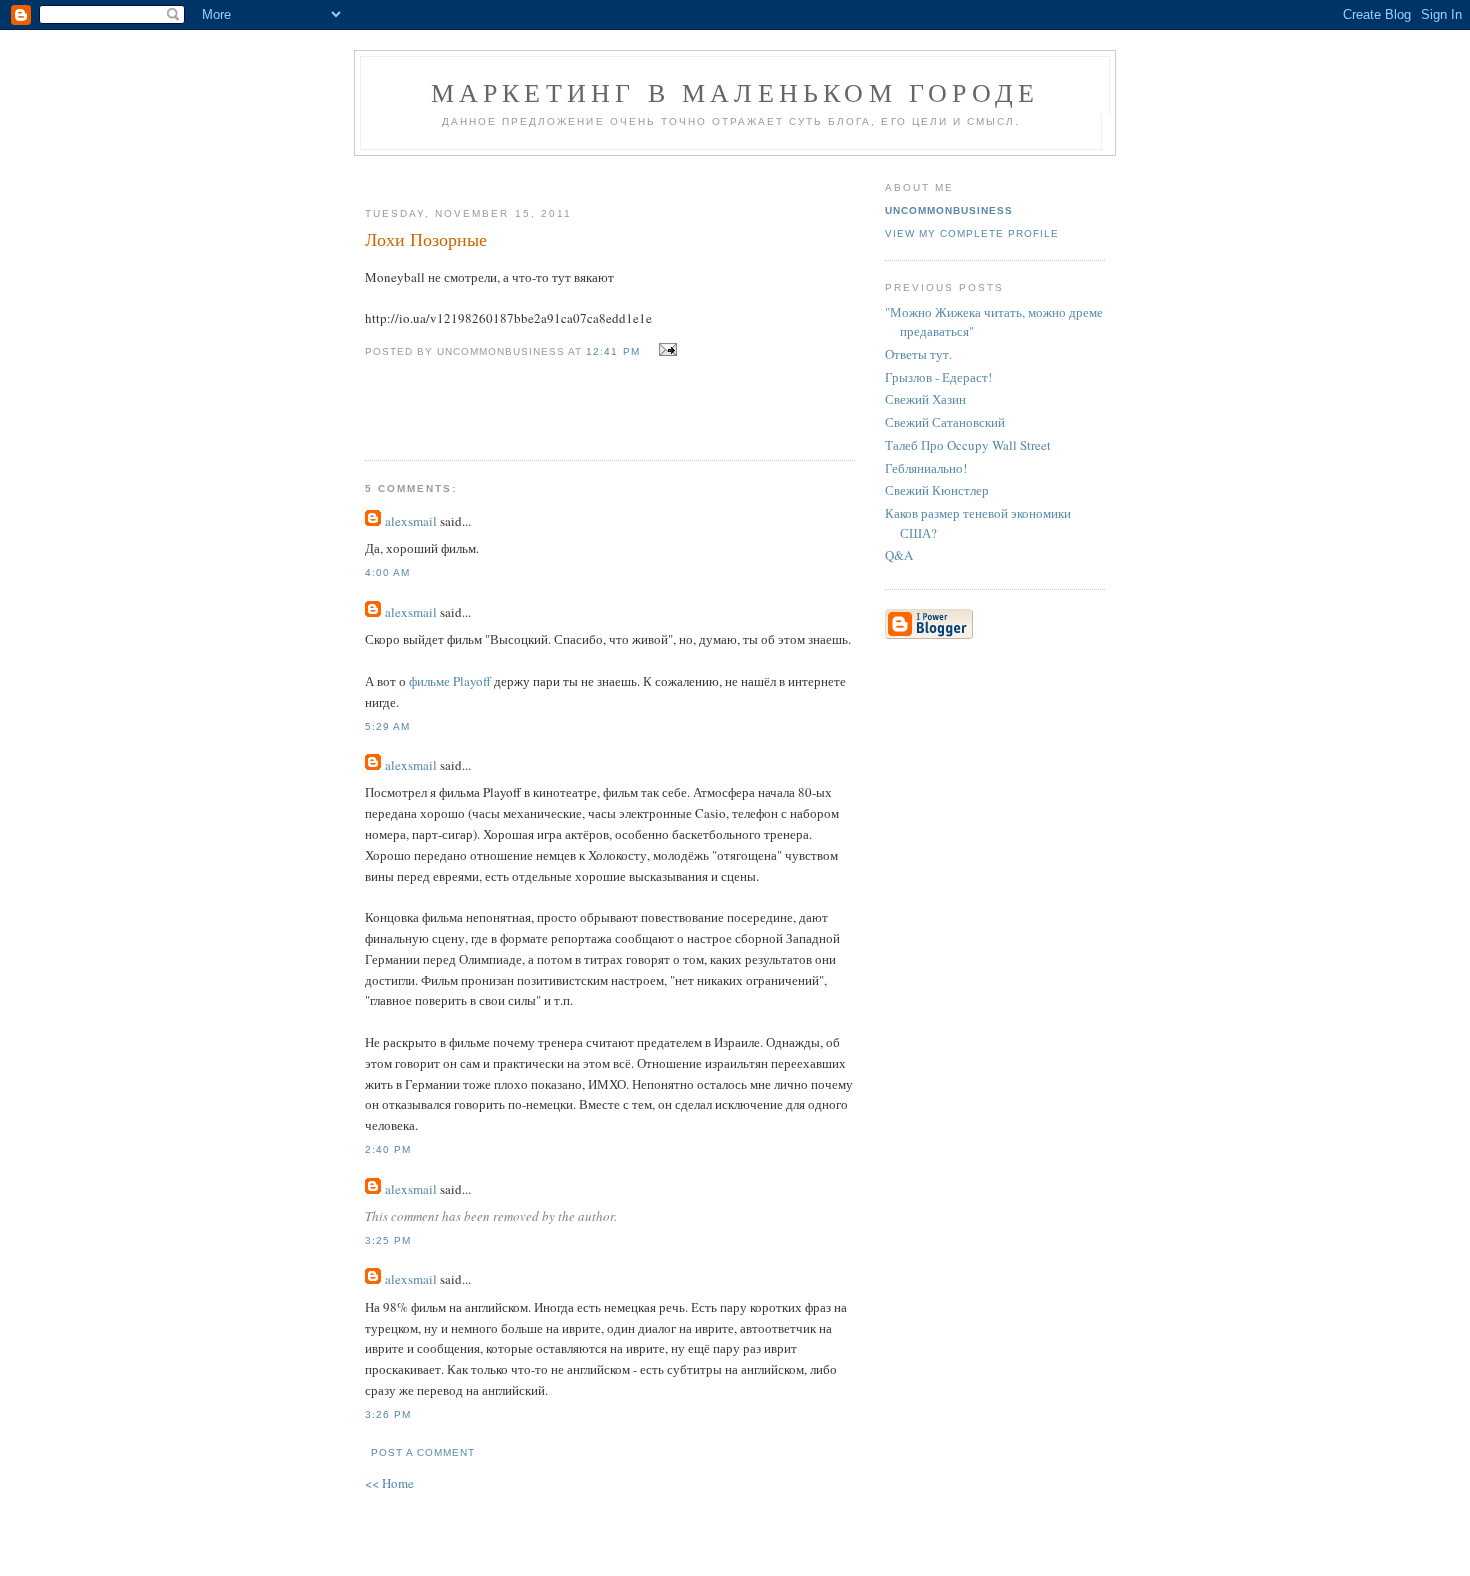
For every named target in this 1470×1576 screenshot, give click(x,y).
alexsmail (411, 521)
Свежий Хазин (925, 399)
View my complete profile (972, 233)
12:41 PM (612, 351)
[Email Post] (665, 350)
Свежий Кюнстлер (937, 490)
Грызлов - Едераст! (938, 377)
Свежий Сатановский (945, 422)
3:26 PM (388, 1414)
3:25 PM (388, 1240)
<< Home (389, 1483)
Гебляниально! (926, 468)
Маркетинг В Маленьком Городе (735, 92)
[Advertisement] (602, 173)
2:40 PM (388, 1149)
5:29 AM (387, 726)
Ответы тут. (918, 354)
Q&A (899, 555)
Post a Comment (423, 1452)
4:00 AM (387, 572)
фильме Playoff (450, 681)
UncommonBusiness (949, 210)
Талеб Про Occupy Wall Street (968, 445)
